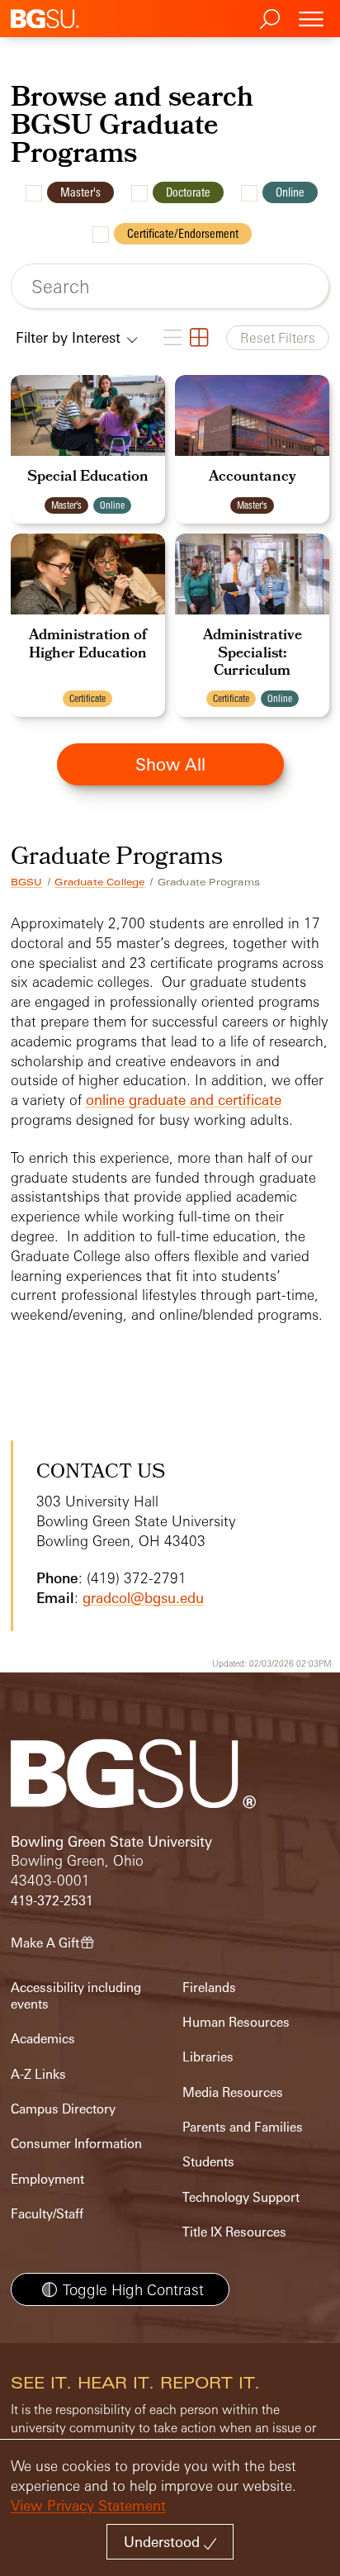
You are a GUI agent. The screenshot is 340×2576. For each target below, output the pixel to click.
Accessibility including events (76, 1996)
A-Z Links (38, 2074)
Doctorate (188, 192)
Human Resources (236, 2022)
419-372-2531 (52, 1901)
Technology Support (241, 2197)
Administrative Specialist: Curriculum (253, 654)
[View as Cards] (198, 338)
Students (208, 2162)
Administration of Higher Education (88, 645)
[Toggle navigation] (311, 19)
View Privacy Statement (88, 2505)
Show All (170, 764)
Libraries (208, 2057)
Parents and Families (243, 2127)
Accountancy (253, 478)
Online (290, 192)
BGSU (27, 882)
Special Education (88, 478)
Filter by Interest (70, 337)
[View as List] (172, 338)
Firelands (209, 1988)
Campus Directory (63, 2109)
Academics (43, 2039)
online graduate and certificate (184, 1100)
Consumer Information (76, 2144)
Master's (80, 192)
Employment (47, 2179)
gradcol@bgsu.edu (143, 1598)
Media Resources (233, 2092)
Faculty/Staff (47, 2214)
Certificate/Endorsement (183, 233)
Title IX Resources (234, 2232)
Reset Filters (278, 338)
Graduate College (99, 882)
